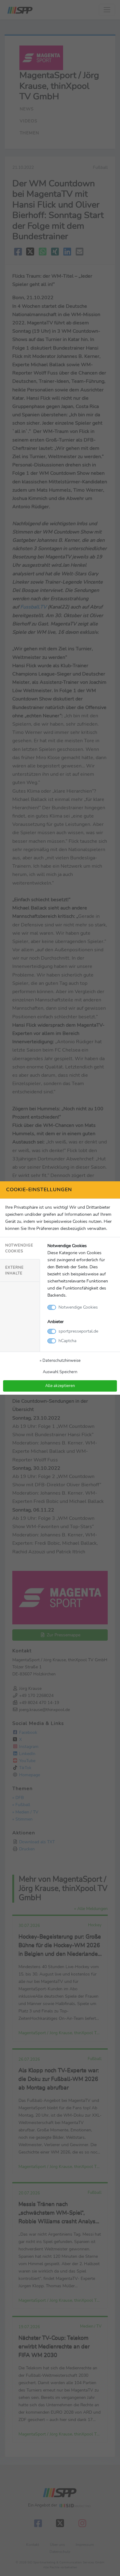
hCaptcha (67, 1341)
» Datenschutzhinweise (60, 1360)
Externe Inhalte (14, 1270)
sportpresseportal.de (78, 1331)
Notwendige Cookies (19, 1248)
